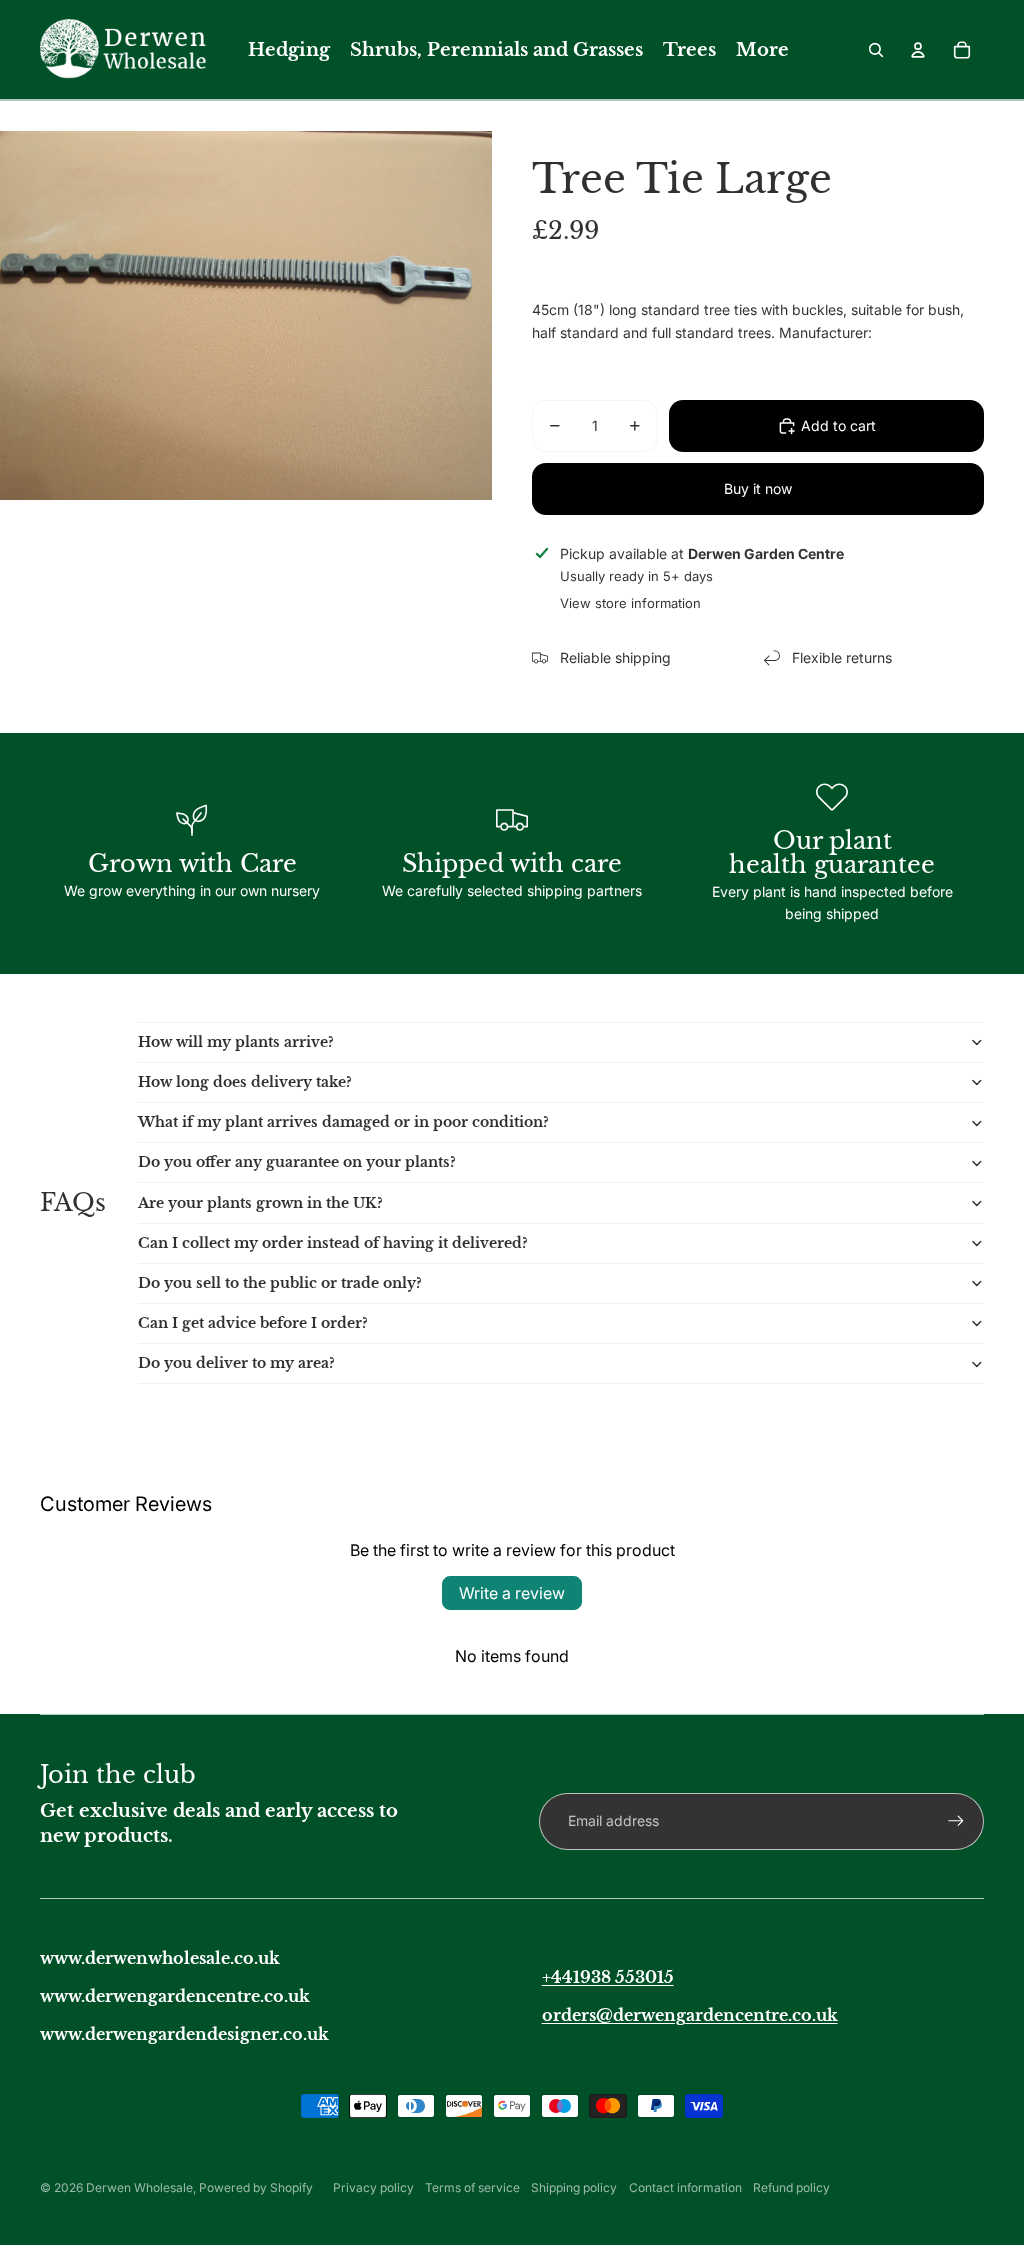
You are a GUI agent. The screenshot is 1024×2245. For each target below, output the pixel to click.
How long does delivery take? (245, 1082)
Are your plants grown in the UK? (260, 1203)
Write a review (512, 1593)
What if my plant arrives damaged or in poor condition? (343, 1122)
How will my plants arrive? (236, 1042)
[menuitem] (289, 50)
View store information (630, 603)
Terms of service (472, 2187)
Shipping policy (574, 2187)
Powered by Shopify (256, 2187)
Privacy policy (373, 2187)
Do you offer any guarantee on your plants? (297, 1162)
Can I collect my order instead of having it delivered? (333, 1243)
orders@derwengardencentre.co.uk (690, 2015)
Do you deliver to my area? (236, 1363)
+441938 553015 (608, 1977)
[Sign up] (956, 1821)
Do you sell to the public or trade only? (280, 1283)
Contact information (685, 2187)
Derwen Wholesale (139, 2187)
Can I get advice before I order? (253, 1323)
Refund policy (791, 2187)
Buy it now (758, 488)
